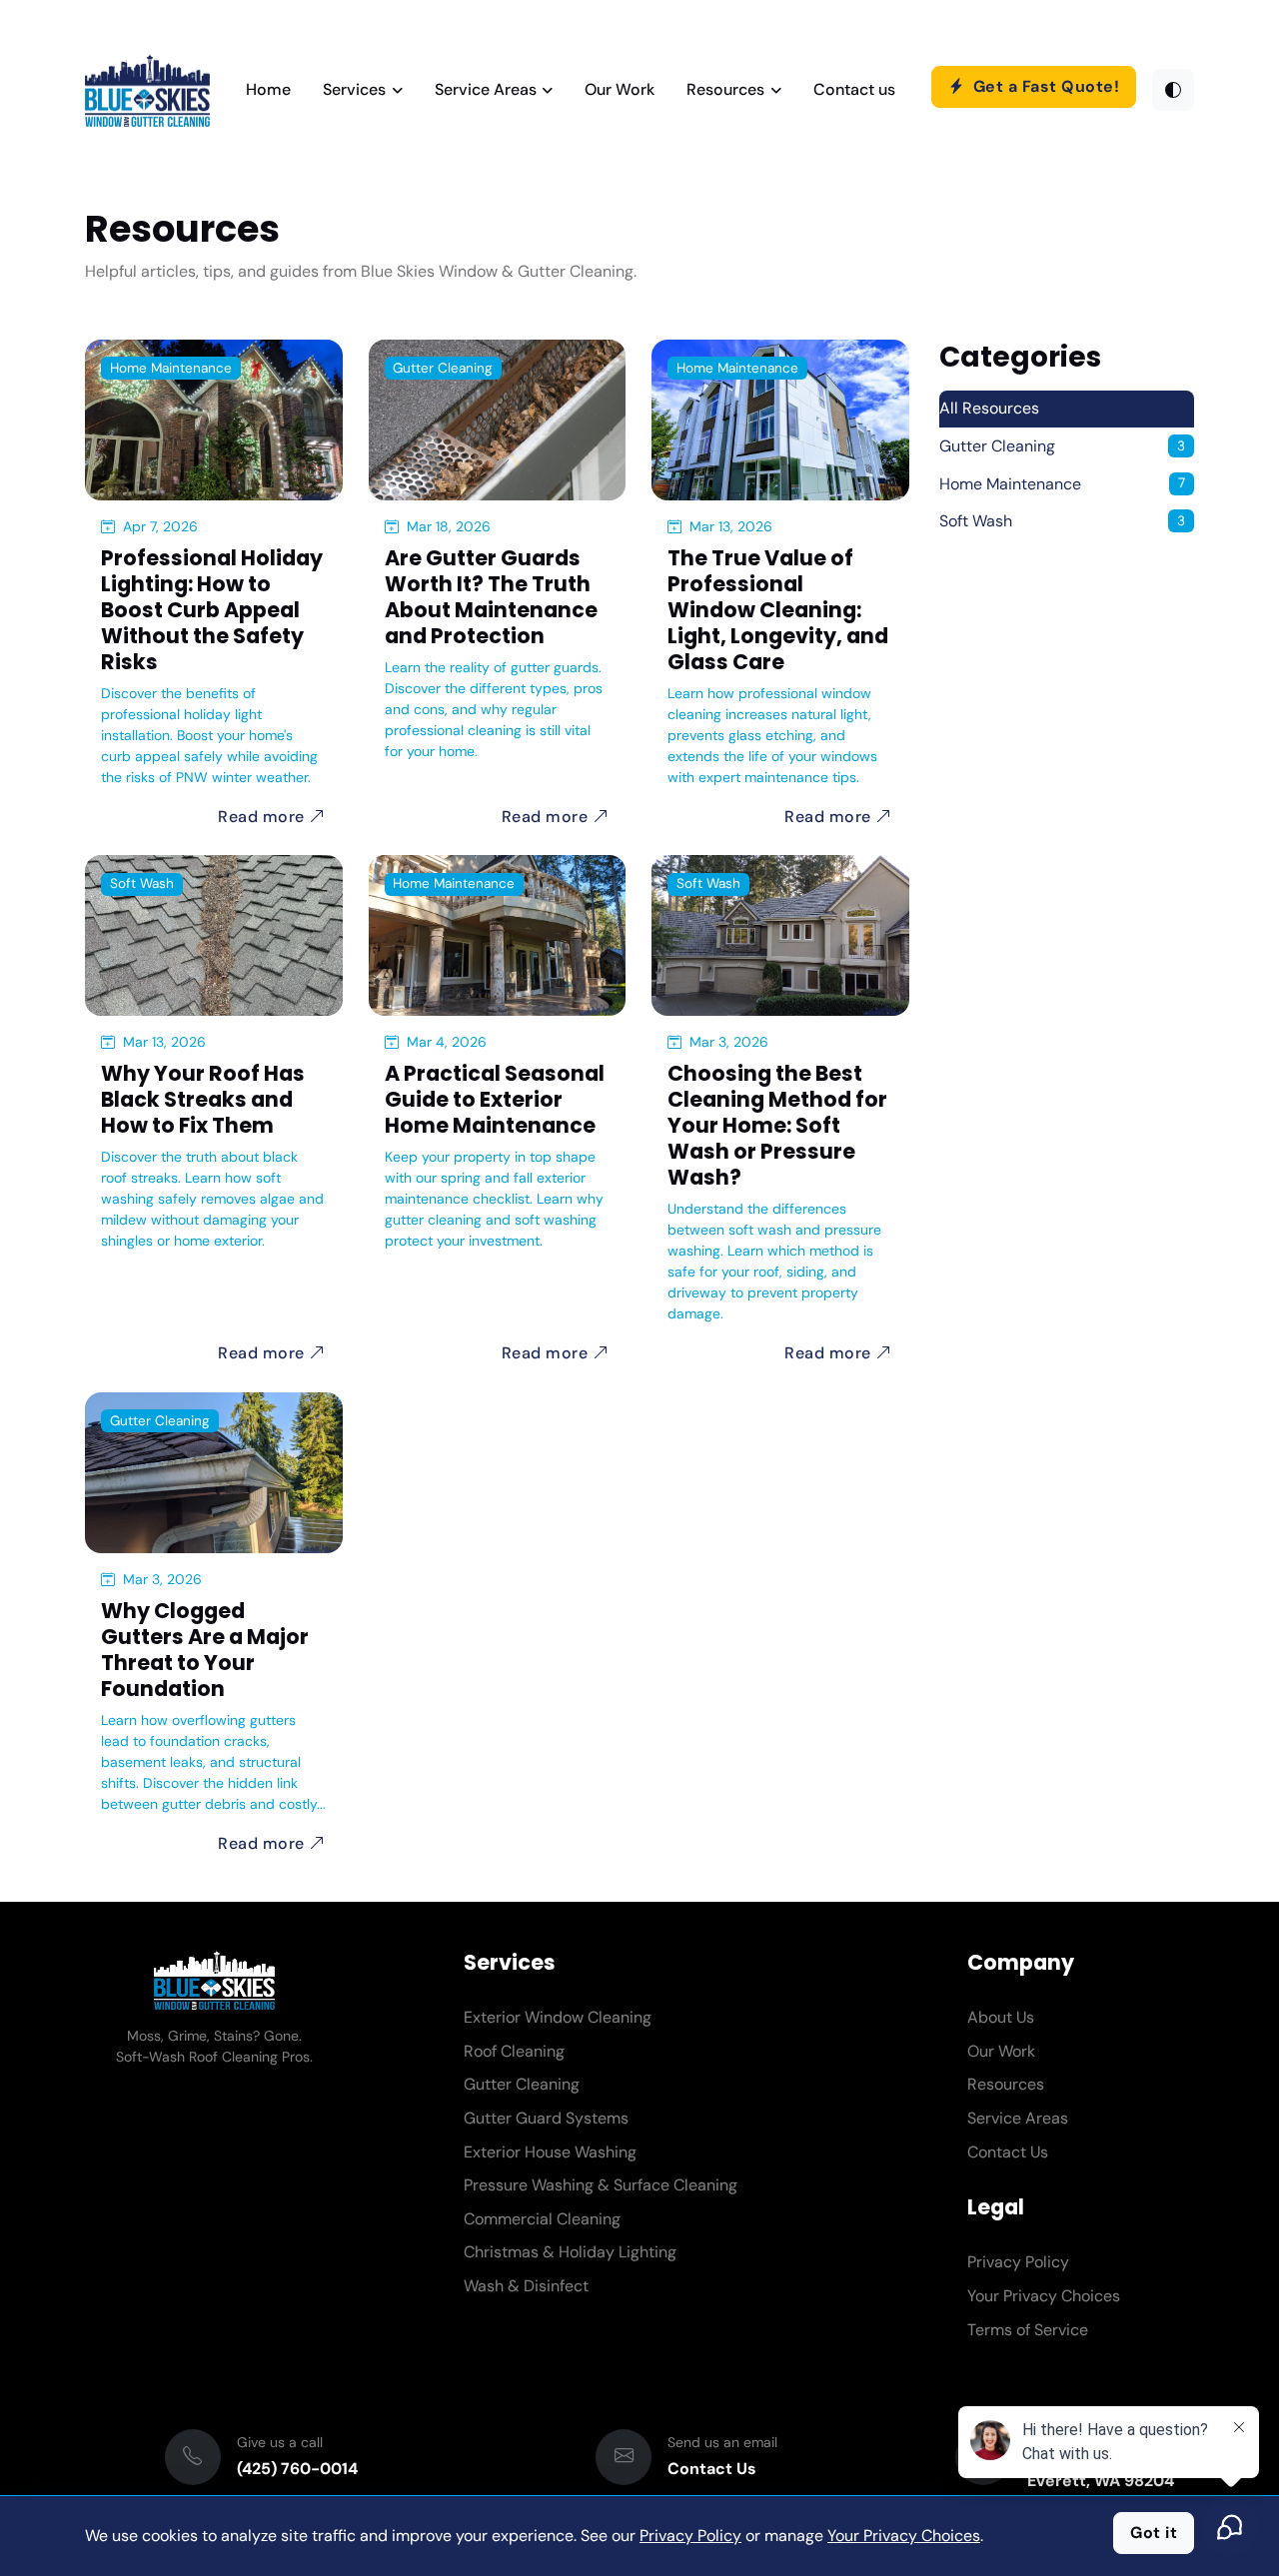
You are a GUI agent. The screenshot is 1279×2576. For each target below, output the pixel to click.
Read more (263, 817)
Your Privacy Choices (1044, 2296)
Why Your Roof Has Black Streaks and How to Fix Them (203, 1099)
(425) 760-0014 (297, 2469)
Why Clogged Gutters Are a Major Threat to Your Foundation (205, 1650)
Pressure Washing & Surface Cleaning (601, 2185)
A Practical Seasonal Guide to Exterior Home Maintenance (495, 1099)
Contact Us (1008, 2152)
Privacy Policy (1018, 2262)
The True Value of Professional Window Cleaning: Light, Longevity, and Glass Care (778, 610)
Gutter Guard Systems (546, 2118)
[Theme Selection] (1173, 90)
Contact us (854, 89)
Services (354, 89)
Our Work (620, 89)
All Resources (989, 408)
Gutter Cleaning (443, 368)
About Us (1001, 2017)
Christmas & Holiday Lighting (570, 2252)
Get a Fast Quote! (1044, 86)
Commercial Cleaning (542, 2219)
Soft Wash (142, 883)
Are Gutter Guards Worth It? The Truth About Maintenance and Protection (491, 597)
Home (268, 89)
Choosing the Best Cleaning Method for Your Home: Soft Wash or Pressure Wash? (777, 1125)
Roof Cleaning (514, 2051)
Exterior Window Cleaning (558, 2017)
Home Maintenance (171, 368)
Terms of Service (1028, 2330)
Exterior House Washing (550, 2152)
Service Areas (486, 89)
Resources (725, 89)
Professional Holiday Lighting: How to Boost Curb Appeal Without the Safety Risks (212, 610)
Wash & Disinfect (526, 2286)
